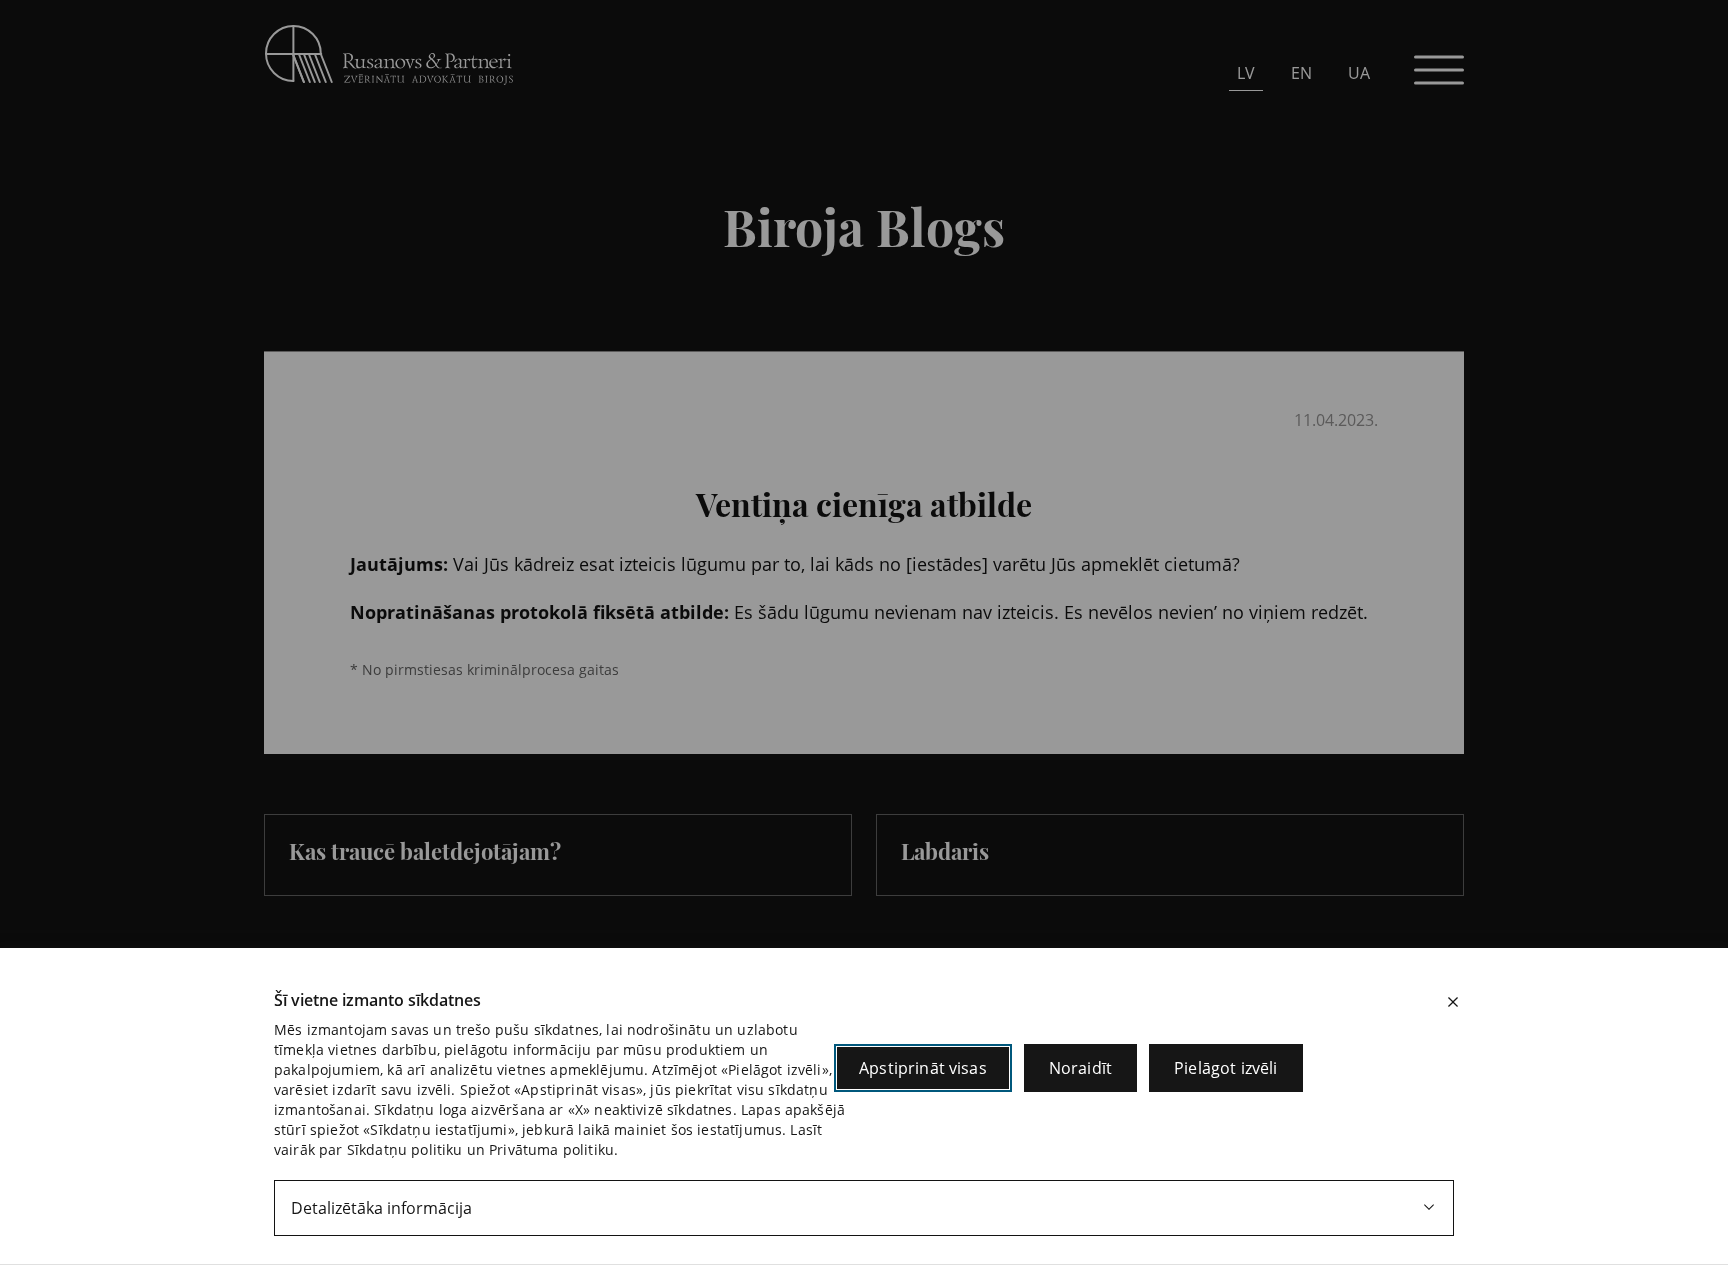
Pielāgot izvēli (1225, 1068)
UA (1359, 73)
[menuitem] (1246, 72)
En (1301, 73)
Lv (1246, 73)
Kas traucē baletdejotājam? (425, 851)
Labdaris (945, 851)
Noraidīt (1080, 1068)
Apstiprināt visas (923, 1068)
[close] (1453, 1002)
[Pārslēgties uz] (564, 337)
